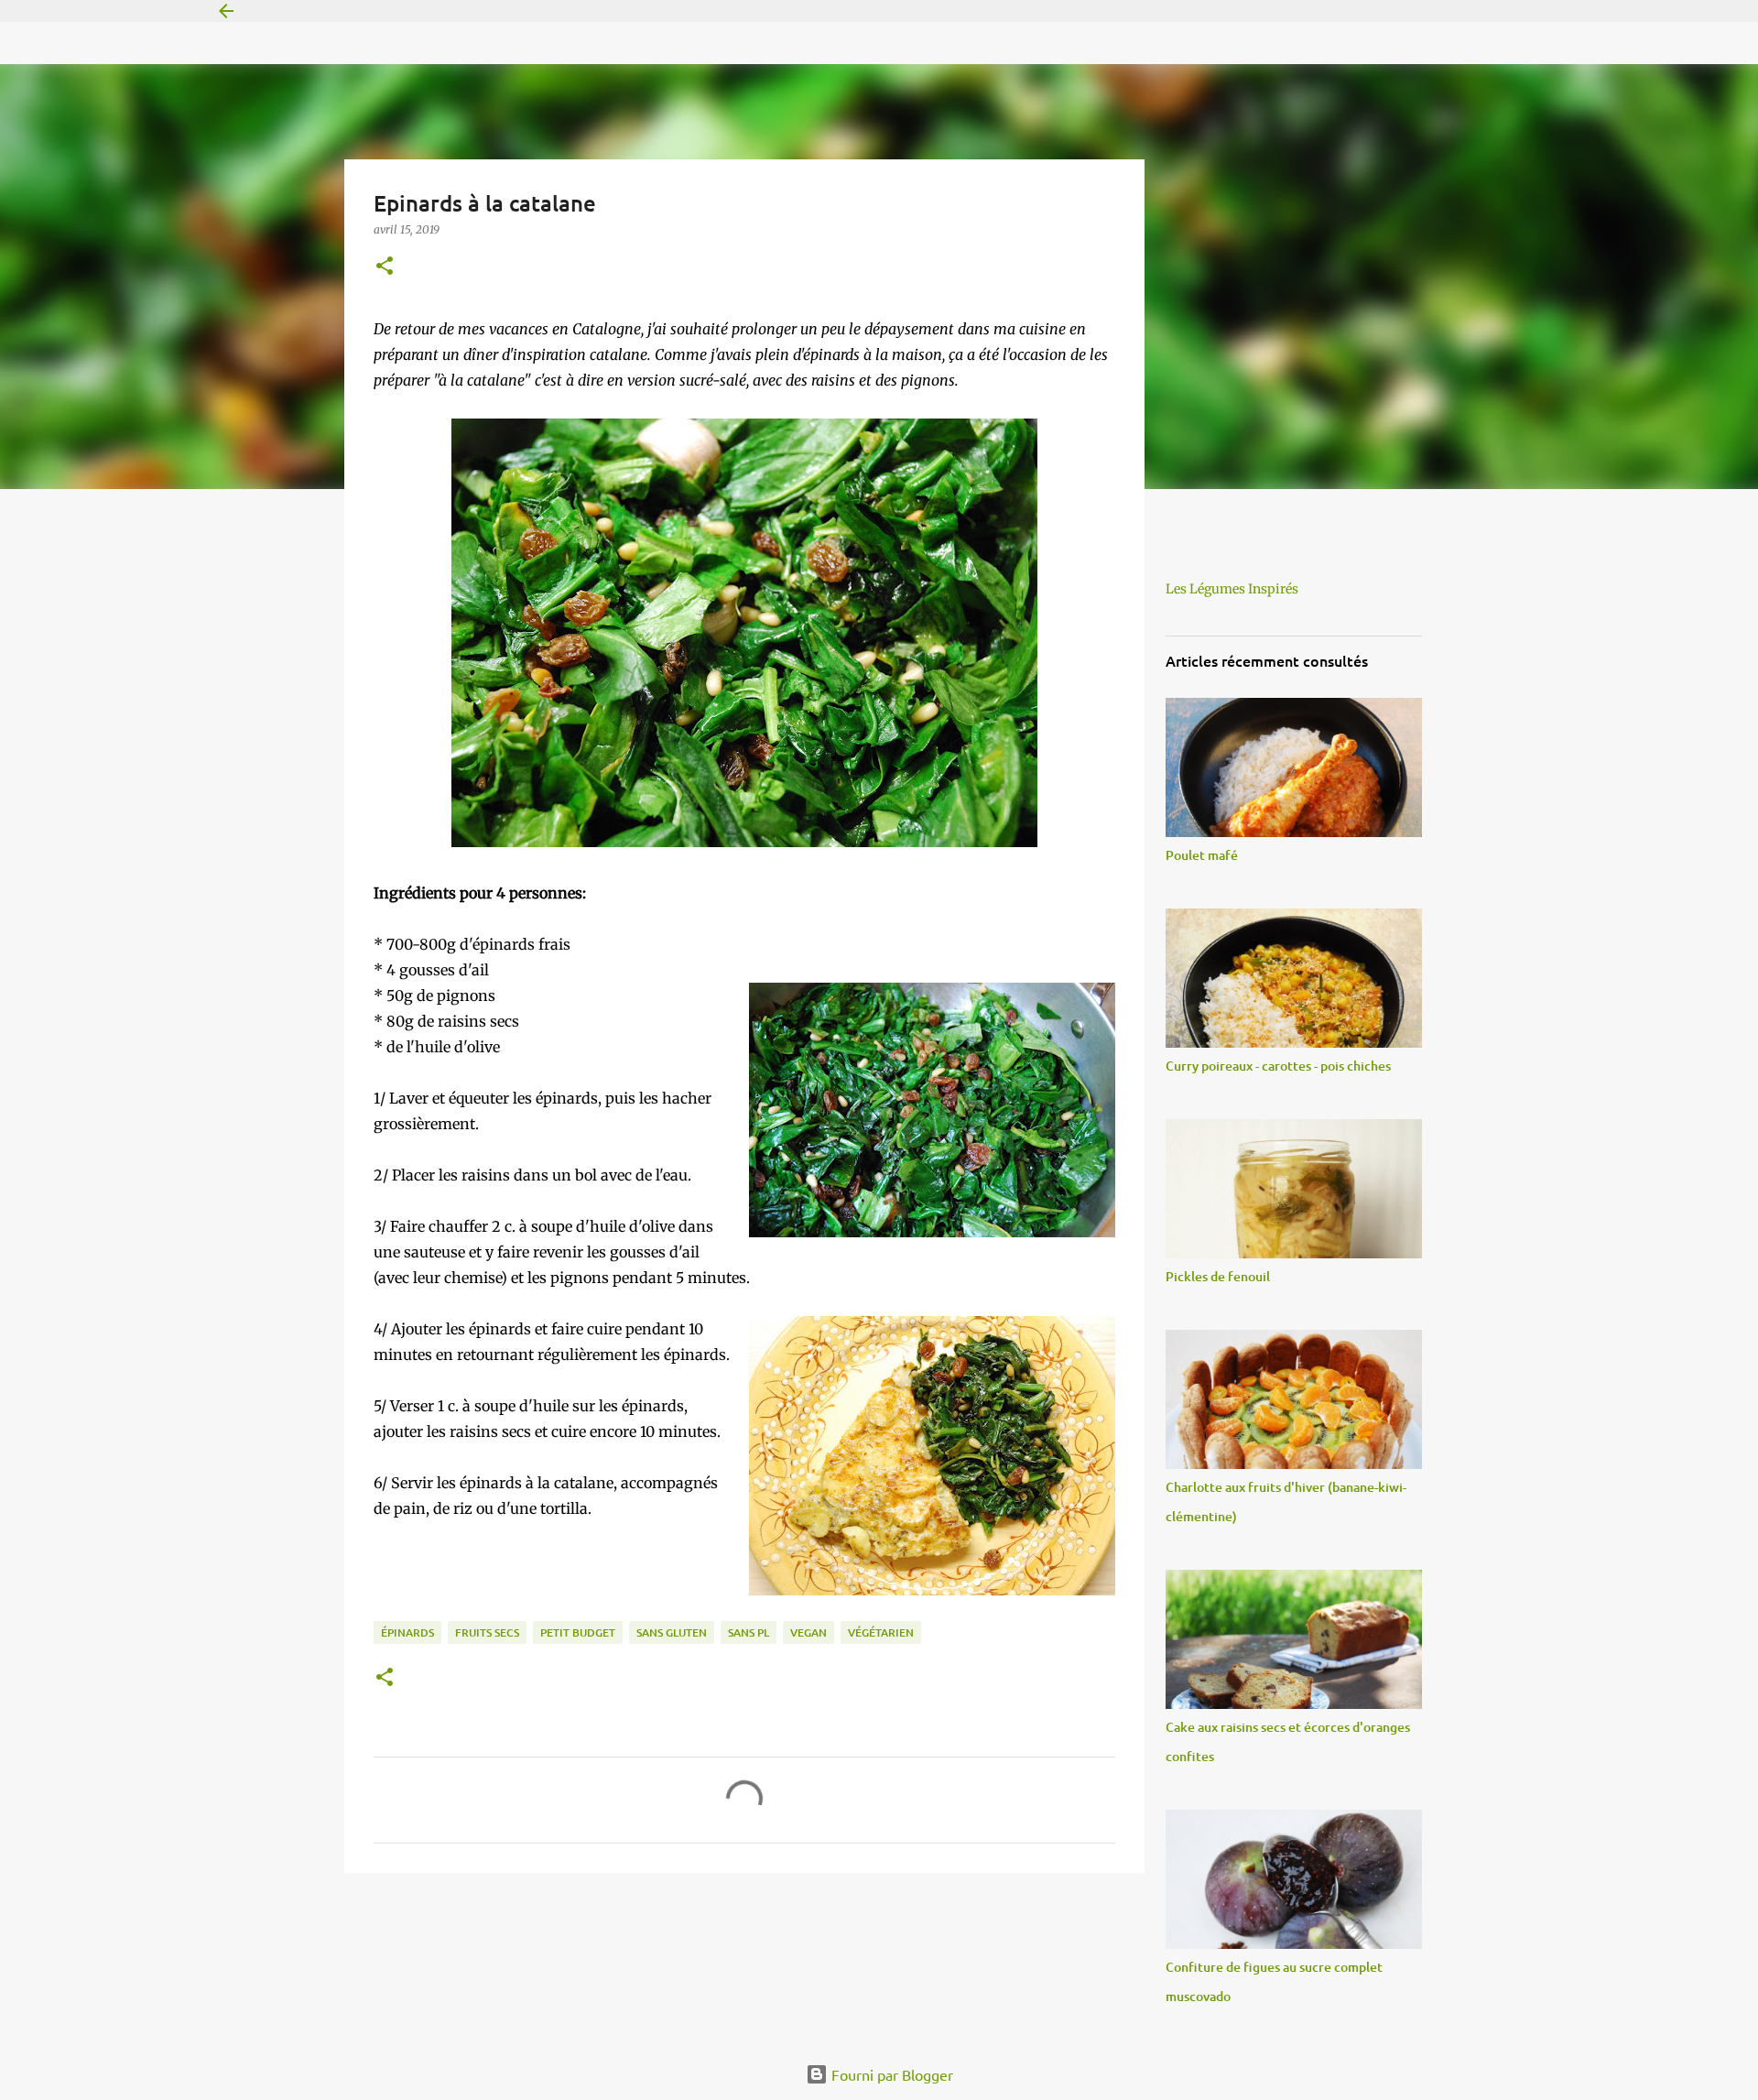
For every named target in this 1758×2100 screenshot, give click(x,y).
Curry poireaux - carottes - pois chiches (1278, 1066)
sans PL (749, 1632)
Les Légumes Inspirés (1232, 589)
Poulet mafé (1202, 855)
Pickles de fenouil (1218, 1276)
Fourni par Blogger (890, 2074)
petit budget (578, 1632)
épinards (407, 1632)
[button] (385, 267)
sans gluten (672, 1632)
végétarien (881, 1632)
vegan (808, 1632)
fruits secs (487, 1632)
